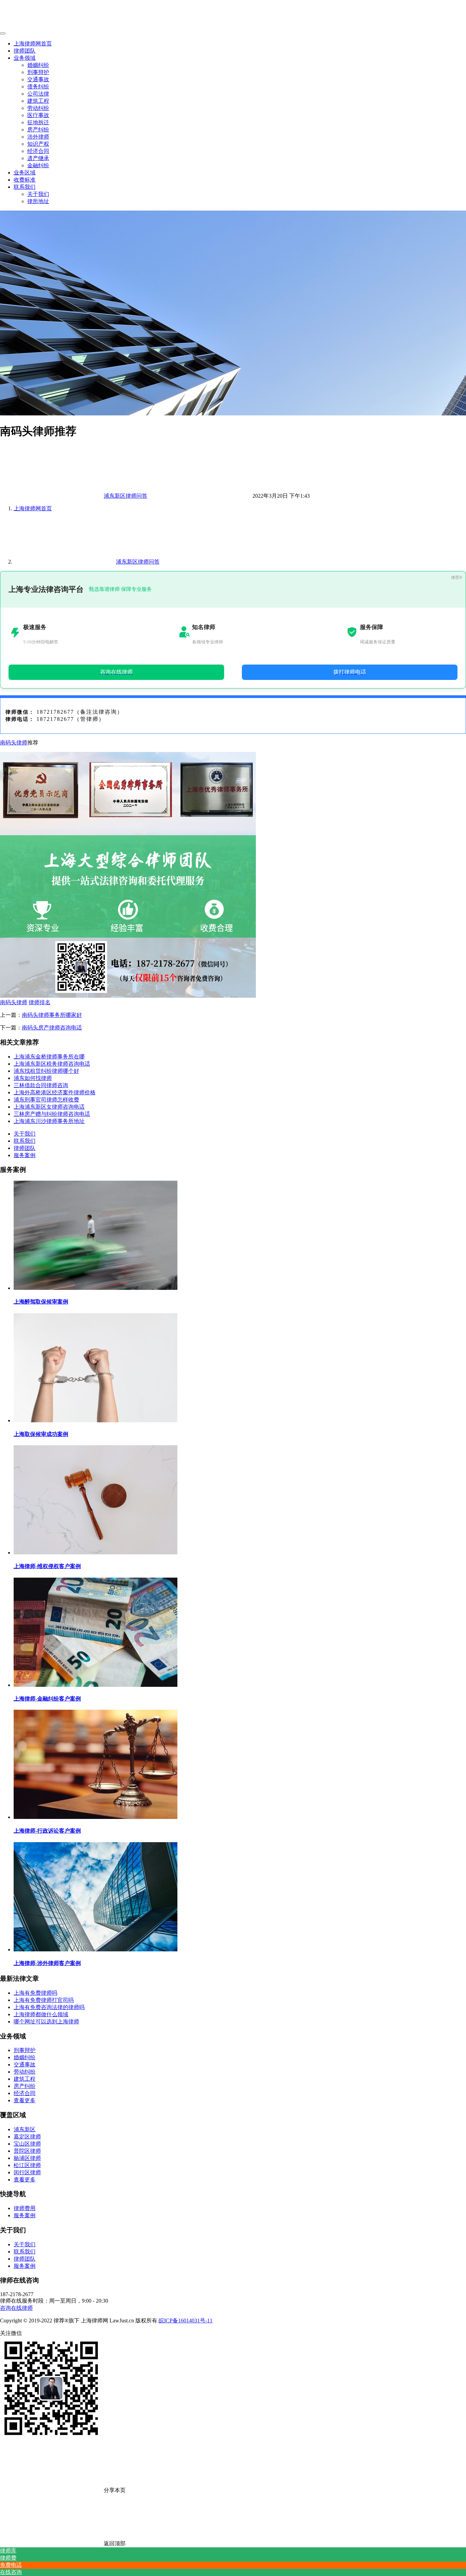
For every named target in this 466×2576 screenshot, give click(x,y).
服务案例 (25, 1155)
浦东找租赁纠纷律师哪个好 (46, 1071)
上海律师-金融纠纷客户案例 (47, 1699)
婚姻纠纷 (38, 65)
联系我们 (25, 187)
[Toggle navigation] (3, 33)
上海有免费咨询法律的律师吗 (49, 2007)
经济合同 (38, 151)
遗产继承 (38, 158)
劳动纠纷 (38, 108)
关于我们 (38, 194)
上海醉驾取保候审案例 (41, 1302)
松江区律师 (27, 2165)
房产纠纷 (38, 130)
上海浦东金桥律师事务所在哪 (49, 1057)
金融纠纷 (38, 165)
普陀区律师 (27, 2151)
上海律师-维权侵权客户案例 (47, 1566)
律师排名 (40, 1002)
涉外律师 (38, 137)
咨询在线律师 (16, 2308)
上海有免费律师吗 (35, 1993)
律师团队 (25, 51)
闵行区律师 (27, 2172)
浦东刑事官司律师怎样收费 (46, 1100)
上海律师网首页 (33, 44)
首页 (33, 508)
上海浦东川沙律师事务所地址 (49, 1121)
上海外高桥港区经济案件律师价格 (55, 1092)
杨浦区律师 (27, 2158)
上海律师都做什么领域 (41, 2014)
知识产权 (38, 144)
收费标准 (25, 180)
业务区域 (25, 173)
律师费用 (25, 2208)
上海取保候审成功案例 (41, 1434)
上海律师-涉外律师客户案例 (47, 1963)
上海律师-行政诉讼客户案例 (47, 1831)
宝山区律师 (27, 2144)
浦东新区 (25, 2129)
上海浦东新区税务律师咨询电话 (52, 1064)
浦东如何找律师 (33, 1078)
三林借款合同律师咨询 (41, 1085)
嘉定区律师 (27, 2137)
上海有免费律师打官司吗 (44, 2000)
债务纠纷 (38, 87)
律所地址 (38, 201)
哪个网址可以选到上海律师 (46, 2022)
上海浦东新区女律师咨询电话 (49, 1107)
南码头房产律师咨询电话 (52, 1028)
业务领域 (25, 58)
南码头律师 (14, 743)
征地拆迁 (38, 122)
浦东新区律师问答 (126, 496)
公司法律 (38, 94)
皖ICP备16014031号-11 (186, 2321)
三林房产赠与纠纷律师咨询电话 (52, 1114)
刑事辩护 (38, 72)
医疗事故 (38, 115)
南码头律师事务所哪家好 (52, 1015)
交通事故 (38, 79)
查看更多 (25, 2100)
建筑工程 (38, 101)
